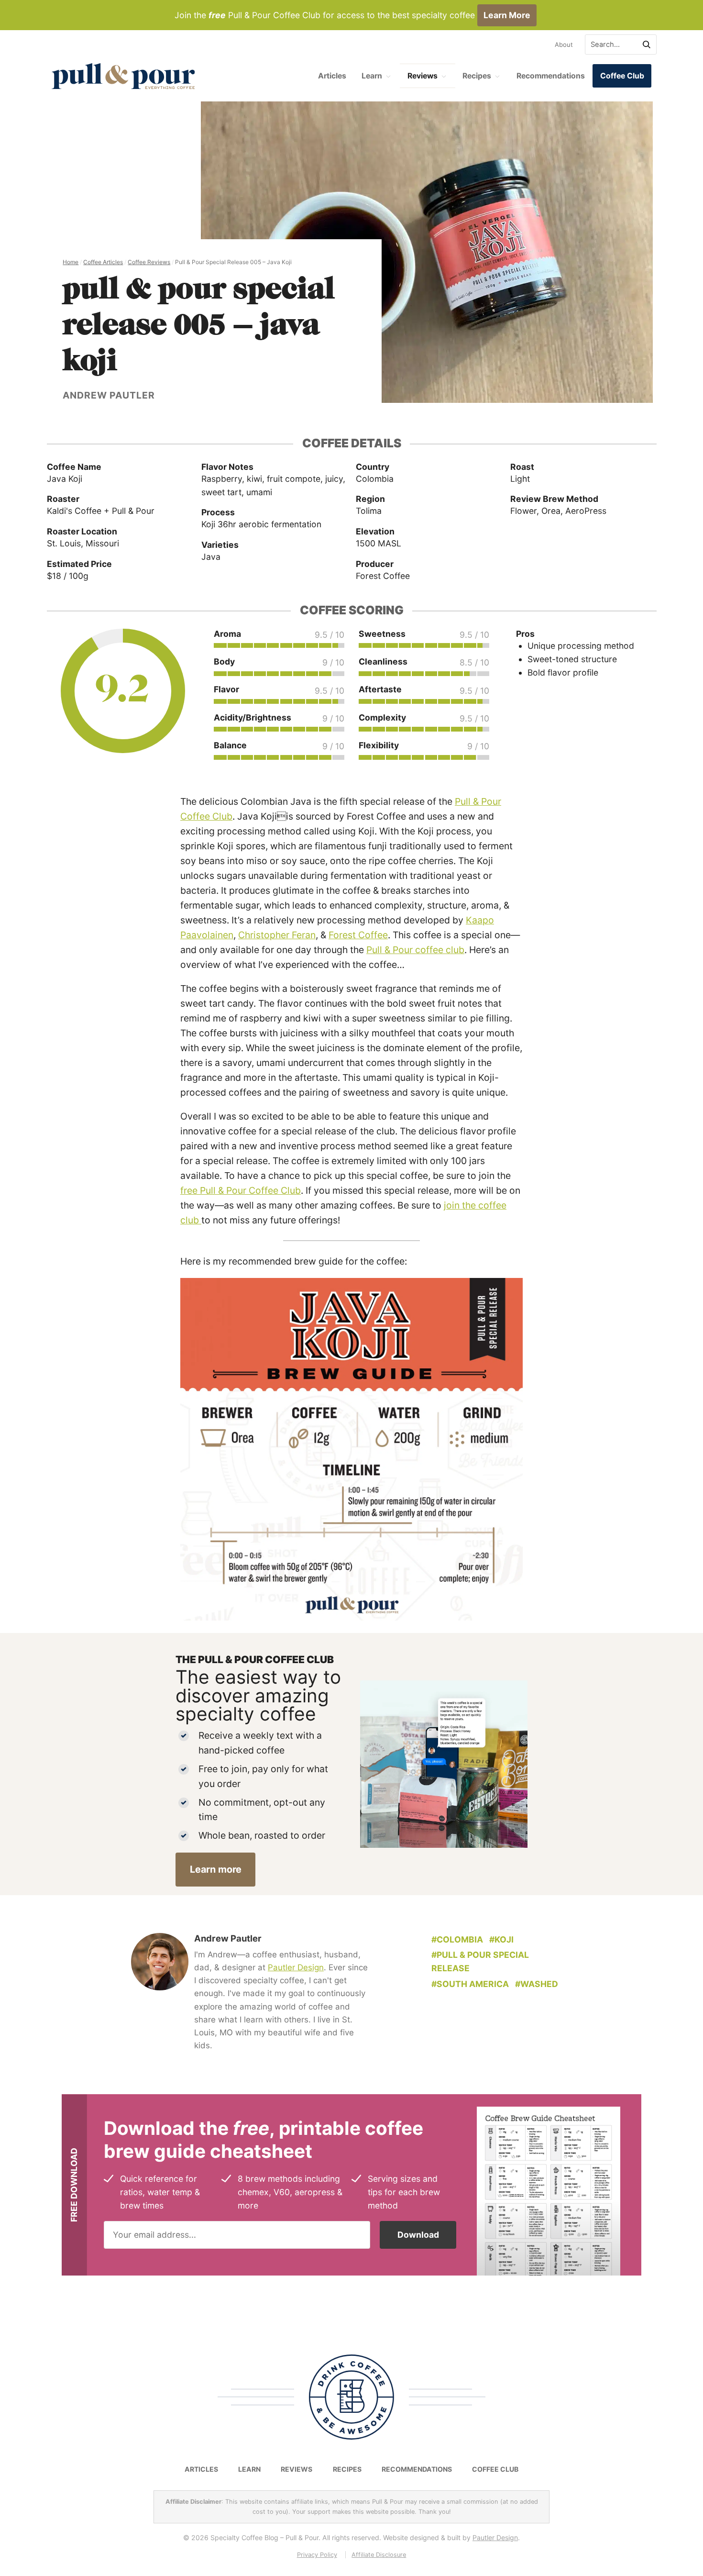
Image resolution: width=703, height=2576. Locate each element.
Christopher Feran (277, 935)
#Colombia (457, 1939)
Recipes (477, 76)
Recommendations (551, 76)
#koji (501, 1939)
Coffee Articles (103, 262)
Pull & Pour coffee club (415, 950)
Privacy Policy (317, 2555)
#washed (537, 1984)
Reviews (423, 76)
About (564, 44)
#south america (470, 1984)
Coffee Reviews (149, 262)
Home (71, 262)
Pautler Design (296, 1967)
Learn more (216, 1869)
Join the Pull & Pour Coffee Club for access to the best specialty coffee (352, 15)
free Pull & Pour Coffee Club (241, 1190)
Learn (372, 76)
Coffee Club (622, 76)
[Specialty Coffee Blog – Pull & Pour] (123, 76)
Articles (332, 76)
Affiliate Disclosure (379, 2555)
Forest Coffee (358, 935)
